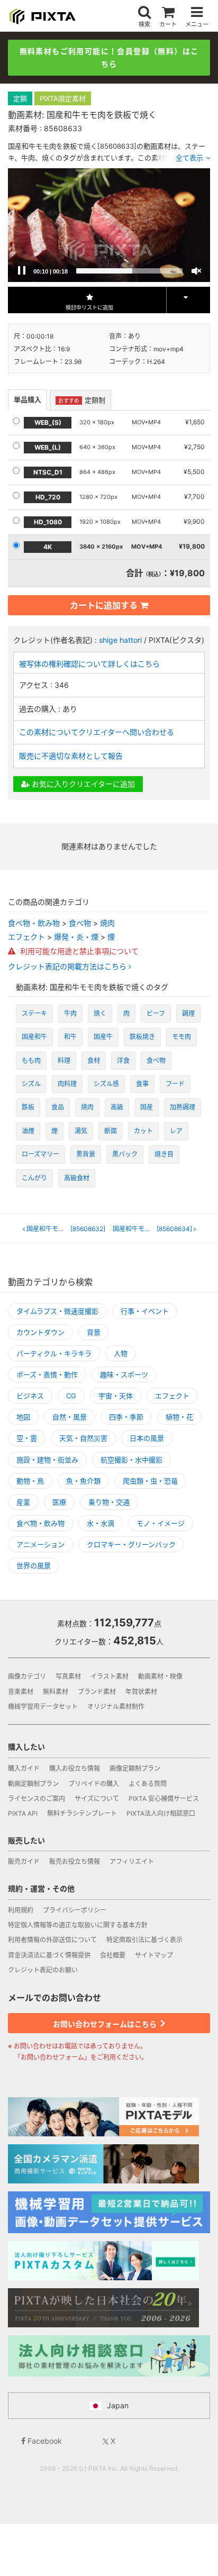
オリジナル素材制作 (116, 1706)
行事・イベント (145, 1311)
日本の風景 (147, 1438)
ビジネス (30, 1396)
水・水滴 (101, 1523)
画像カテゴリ (27, 1676)
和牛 (70, 1037)
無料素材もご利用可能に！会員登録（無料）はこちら (109, 57)
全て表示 (189, 158)
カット (143, 1131)
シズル (31, 1084)
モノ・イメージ (161, 1523)
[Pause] (22, 271)
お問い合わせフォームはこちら (106, 2024)
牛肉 (70, 1013)
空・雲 (27, 1438)
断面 (111, 1131)
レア (176, 1131)
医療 (59, 1502)
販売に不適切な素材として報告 (71, 756)
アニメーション (40, 1544)
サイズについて (97, 1799)
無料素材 (56, 1692)
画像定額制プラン (135, 1768)
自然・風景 (70, 1417)
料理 (64, 1061)
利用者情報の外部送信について (52, 1940)
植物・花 (179, 1417)
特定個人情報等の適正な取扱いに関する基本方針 (78, 1925)
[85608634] (154, 1229)
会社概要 (113, 1955)
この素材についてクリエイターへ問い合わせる (97, 732)
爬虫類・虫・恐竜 (150, 1481)
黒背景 (86, 1154)
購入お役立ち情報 (75, 1768)
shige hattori (120, 640)
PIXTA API (23, 1813)
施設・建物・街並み (47, 1460)
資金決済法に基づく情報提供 (49, 1955)
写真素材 (68, 1676)
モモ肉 (181, 1037)
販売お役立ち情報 (75, 1862)
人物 (121, 1353)
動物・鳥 (30, 1481)
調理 (188, 1013)
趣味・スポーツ (124, 1375)
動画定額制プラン (33, 1784)
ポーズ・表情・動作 (47, 1375)
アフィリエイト (132, 1862)
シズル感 (106, 1084)
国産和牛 (34, 1037)
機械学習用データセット (43, 1706)
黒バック (125, 1154)
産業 (23, 1502)
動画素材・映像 (160, 1676)
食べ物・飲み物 (34, 923)
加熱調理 (183, 1107)
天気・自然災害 (83, 1438)
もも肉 (31, 1061)
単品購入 (28, 399)
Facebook (44, 2441)
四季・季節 (126, 1417)
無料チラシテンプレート (82, 1813)
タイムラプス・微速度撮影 (57, 1311)
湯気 (81, 1131)
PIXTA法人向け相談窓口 (161, 1813)
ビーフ (156, 1013)
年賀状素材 (141, 1692)
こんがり (34, 1178)
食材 (94, 1061)
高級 (117, 1107)
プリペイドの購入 (94, 1784)
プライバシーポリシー (75, 1910)
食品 (58, 1107)
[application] (109, 225)
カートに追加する (104, 605)
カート (168, 24)
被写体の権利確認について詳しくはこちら (89, 664)
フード (175, 1084)
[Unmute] (196, 271)
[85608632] (67, 1229)
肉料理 (67, 1084)
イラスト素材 (110, 1676)
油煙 (28, 1131)
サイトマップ (154, 1955)
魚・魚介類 (83, 1481)
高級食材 (77, 1178)
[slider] (129, 271)
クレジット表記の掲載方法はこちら (68, 967)
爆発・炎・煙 (76, 937)
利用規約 (21, 1910)
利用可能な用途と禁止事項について (78, 951)
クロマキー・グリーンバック (131, 1544)
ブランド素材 (97, 1692)
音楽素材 (21, 1692)
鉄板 (28, 1107)
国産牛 (103, 1037)
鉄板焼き (142, 1037)
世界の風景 (34, 1565)
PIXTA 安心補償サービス (164, 1799)
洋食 (123, 1061)
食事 (142, 1084)
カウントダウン (40, 1332)
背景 (94, 1332)
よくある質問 (148, 1784)
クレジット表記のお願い (43, 1970)
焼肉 (107, 923)
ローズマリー (40, 1154)
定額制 (82, 400)
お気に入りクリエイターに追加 (82, 784)
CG (71, 1396)
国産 (147, 1107)
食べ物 (80, 923)
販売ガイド (24, 1862)
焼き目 (164, 1154)
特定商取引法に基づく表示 (144, 1940)
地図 (23, 1417)
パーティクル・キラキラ (54, 1353)
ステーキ (34, 1013)
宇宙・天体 (116, 1396)
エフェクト (26, 937)
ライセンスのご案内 (37, 1799)
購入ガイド (24, 1768)
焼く (100, 1013)
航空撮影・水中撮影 (131, 1460)
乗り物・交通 (109, 1502)
